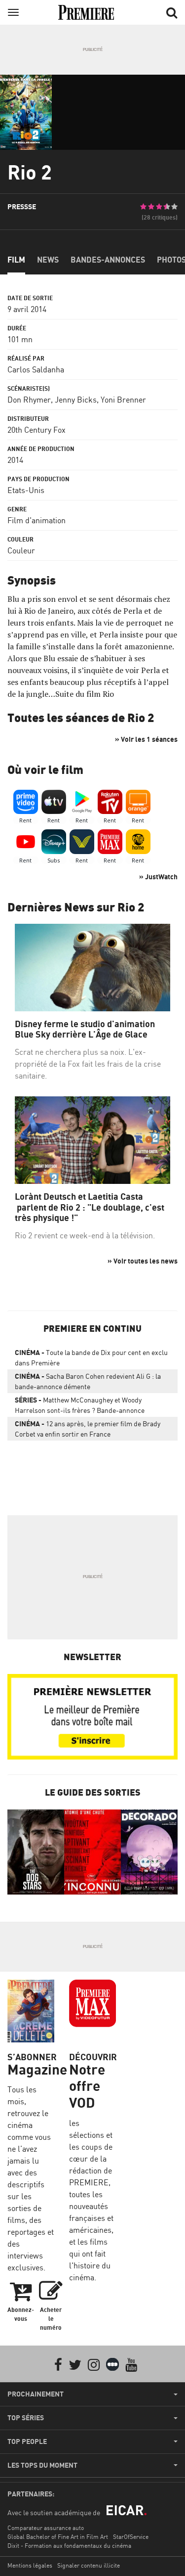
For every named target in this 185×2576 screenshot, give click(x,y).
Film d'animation (37, 520)
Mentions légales (30, 2565)
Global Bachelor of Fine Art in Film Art (58, 2537)
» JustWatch (158, 877)
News (48, 260)
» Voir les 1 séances (146, 739)
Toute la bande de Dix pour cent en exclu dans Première (91, 1357)
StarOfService (131, 2537)
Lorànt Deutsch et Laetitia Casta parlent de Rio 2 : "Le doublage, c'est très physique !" (90, 1207)
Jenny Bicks (76, 400)
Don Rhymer (29, 400)
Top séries (26, 2418)
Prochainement (36, 2394)
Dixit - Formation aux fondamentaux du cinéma (69, 2546)
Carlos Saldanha (36, 369)
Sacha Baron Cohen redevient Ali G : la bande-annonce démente (88, 1381)
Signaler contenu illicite (89, 2565)
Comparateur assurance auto (46, 2528)
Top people (27, 2441)
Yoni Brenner (123, 400)
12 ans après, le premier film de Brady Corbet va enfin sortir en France (88, 1429)
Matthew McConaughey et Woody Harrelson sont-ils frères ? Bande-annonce (80, 1405)
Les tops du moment (42, 2465)
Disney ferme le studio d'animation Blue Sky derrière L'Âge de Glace (85, 1029)
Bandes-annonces (108, 260)
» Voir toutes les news (143, 1261)
